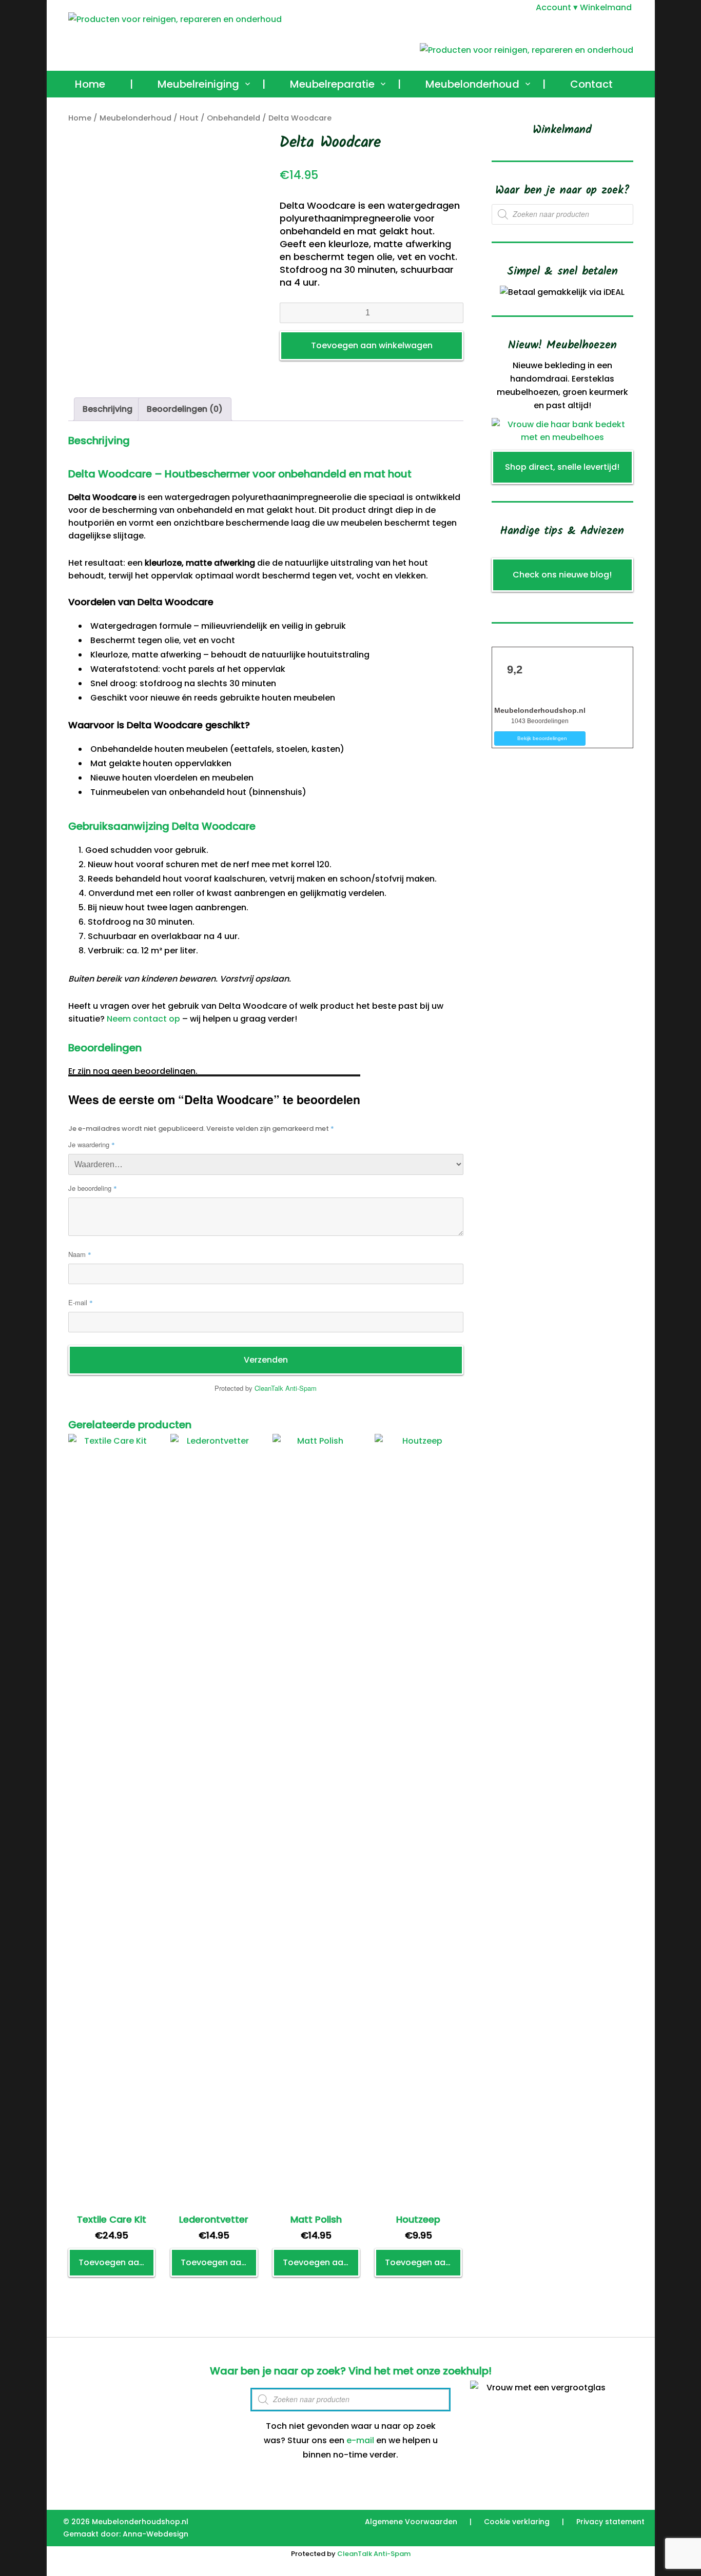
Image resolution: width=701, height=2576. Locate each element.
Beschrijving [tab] (108, 409)
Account (553, 7)
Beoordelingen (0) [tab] (185, 409)
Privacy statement (610, 2522)
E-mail (81, 1302)
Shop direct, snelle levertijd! (562, 467)
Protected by (266, 1388)
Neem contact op (143, 1019)
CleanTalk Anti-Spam (286, 1388)
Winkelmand (606, 7)
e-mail (360, 2440)
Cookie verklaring (517, 2522)
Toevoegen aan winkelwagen (372, 345)
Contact (591, 84)
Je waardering (92, 1144)
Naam (80, 1254)
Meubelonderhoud (472, 84)
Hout (189, 118)
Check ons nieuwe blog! (562, 575)
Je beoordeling (93, 1188)
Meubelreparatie (332, 84)
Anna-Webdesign (155, 2534)
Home (90, 84)
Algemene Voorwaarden (411, 2522)
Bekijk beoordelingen (542, 738)
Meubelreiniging (198, 84)
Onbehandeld (233, 118)
